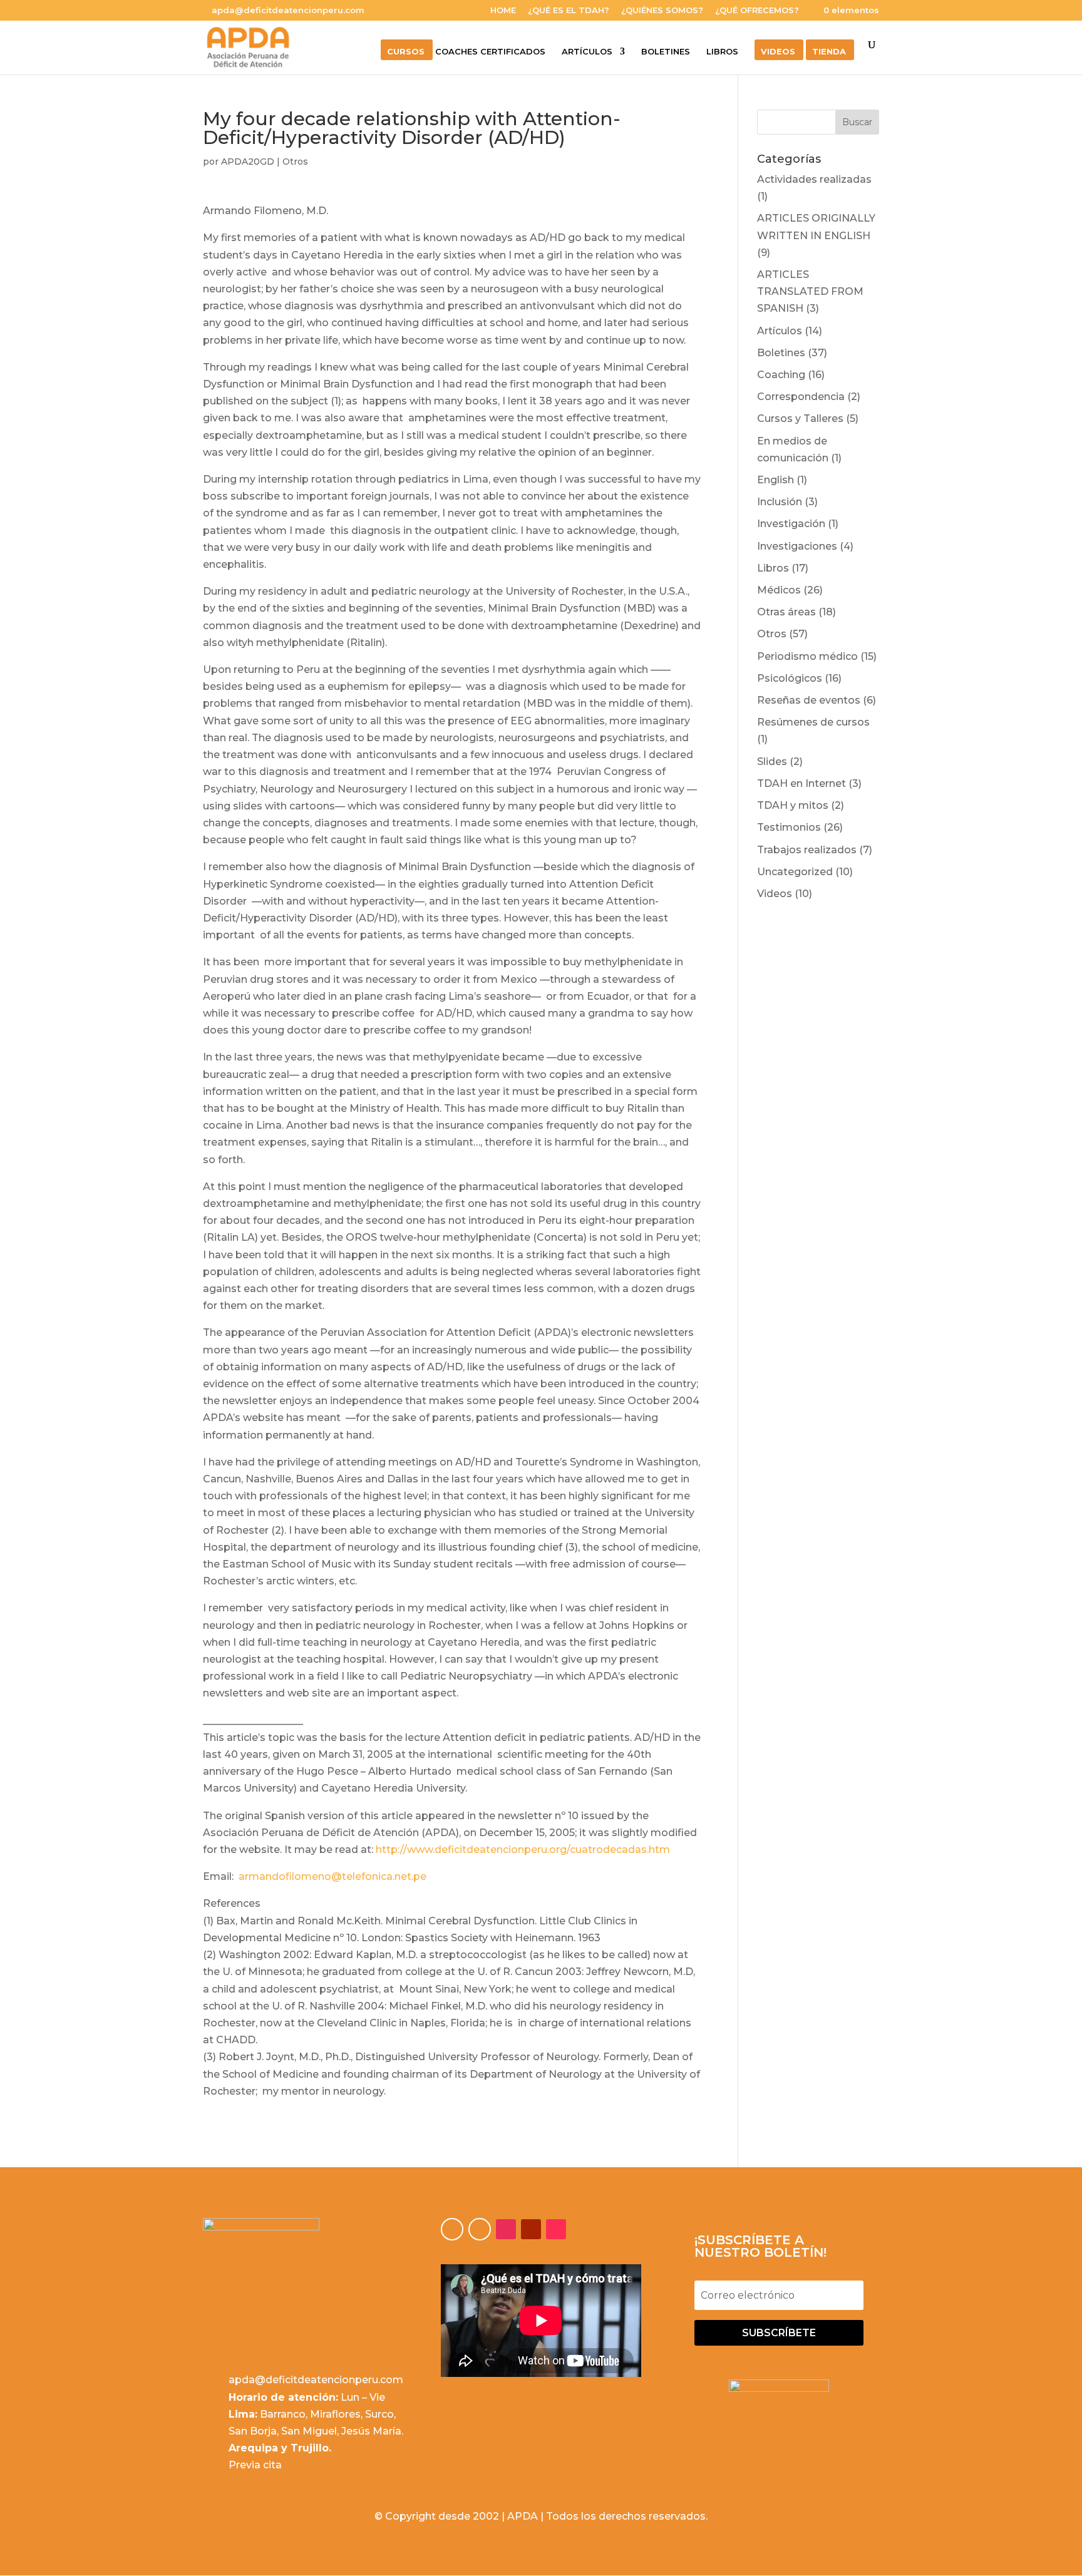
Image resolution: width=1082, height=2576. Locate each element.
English (775, 480)
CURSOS (406, 52)
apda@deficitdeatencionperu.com (316, 2380)
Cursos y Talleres (800, 418)
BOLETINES (666, 52)
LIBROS (722, 52)
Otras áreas (786, 612)
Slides (772, 762)
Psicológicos (790, 678)
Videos (775, 894)
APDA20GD (248, 162)
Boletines (781, 353)
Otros (295, 162)
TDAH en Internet (801, 783)
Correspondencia (801, 397)
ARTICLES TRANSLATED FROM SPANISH (810, 291)
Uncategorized (795, 872)
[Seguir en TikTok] (556, 2229)
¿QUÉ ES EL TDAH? (569, 11)
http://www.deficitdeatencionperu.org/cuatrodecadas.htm (523, 1850)
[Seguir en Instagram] (506, 2229)
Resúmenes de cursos (813, 722)
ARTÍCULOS (587, 52)
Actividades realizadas (814, 179)
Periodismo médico (807, 656)
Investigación (791, 524)
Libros (773, 568)
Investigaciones (797, 546)
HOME (503, 11)
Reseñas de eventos (809, 700)
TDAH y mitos (793, 805)
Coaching (781, 375)
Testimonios (789, 827)
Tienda (829, 52)
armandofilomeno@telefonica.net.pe (332, 1876)
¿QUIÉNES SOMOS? (662, 11)
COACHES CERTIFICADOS (490, 52)
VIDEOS (778, 52)
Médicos (779, 590)
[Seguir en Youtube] (531, 2229)
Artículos (780, 331)
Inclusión (780, 502)
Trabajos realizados (807, 850)
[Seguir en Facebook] (452, 2229)
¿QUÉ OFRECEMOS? (757, 11)
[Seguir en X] (480, 2229)
